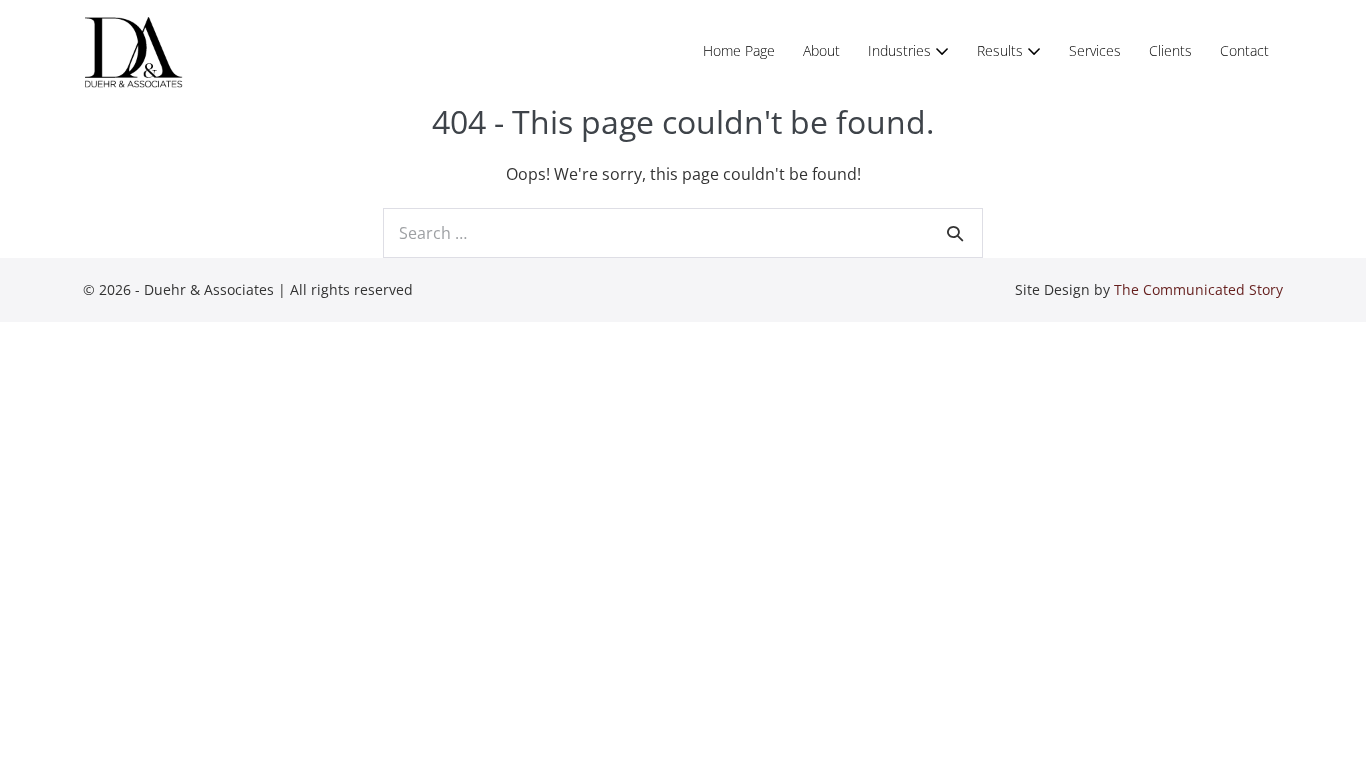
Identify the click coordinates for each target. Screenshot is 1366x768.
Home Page (739, 50)
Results (1002, 50)
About (821, 50)
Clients (1170, 50)
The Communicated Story (1198, 289)
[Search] (955, 233)
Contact (1244, 50)
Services (1095, 50)
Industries (901, 50)
